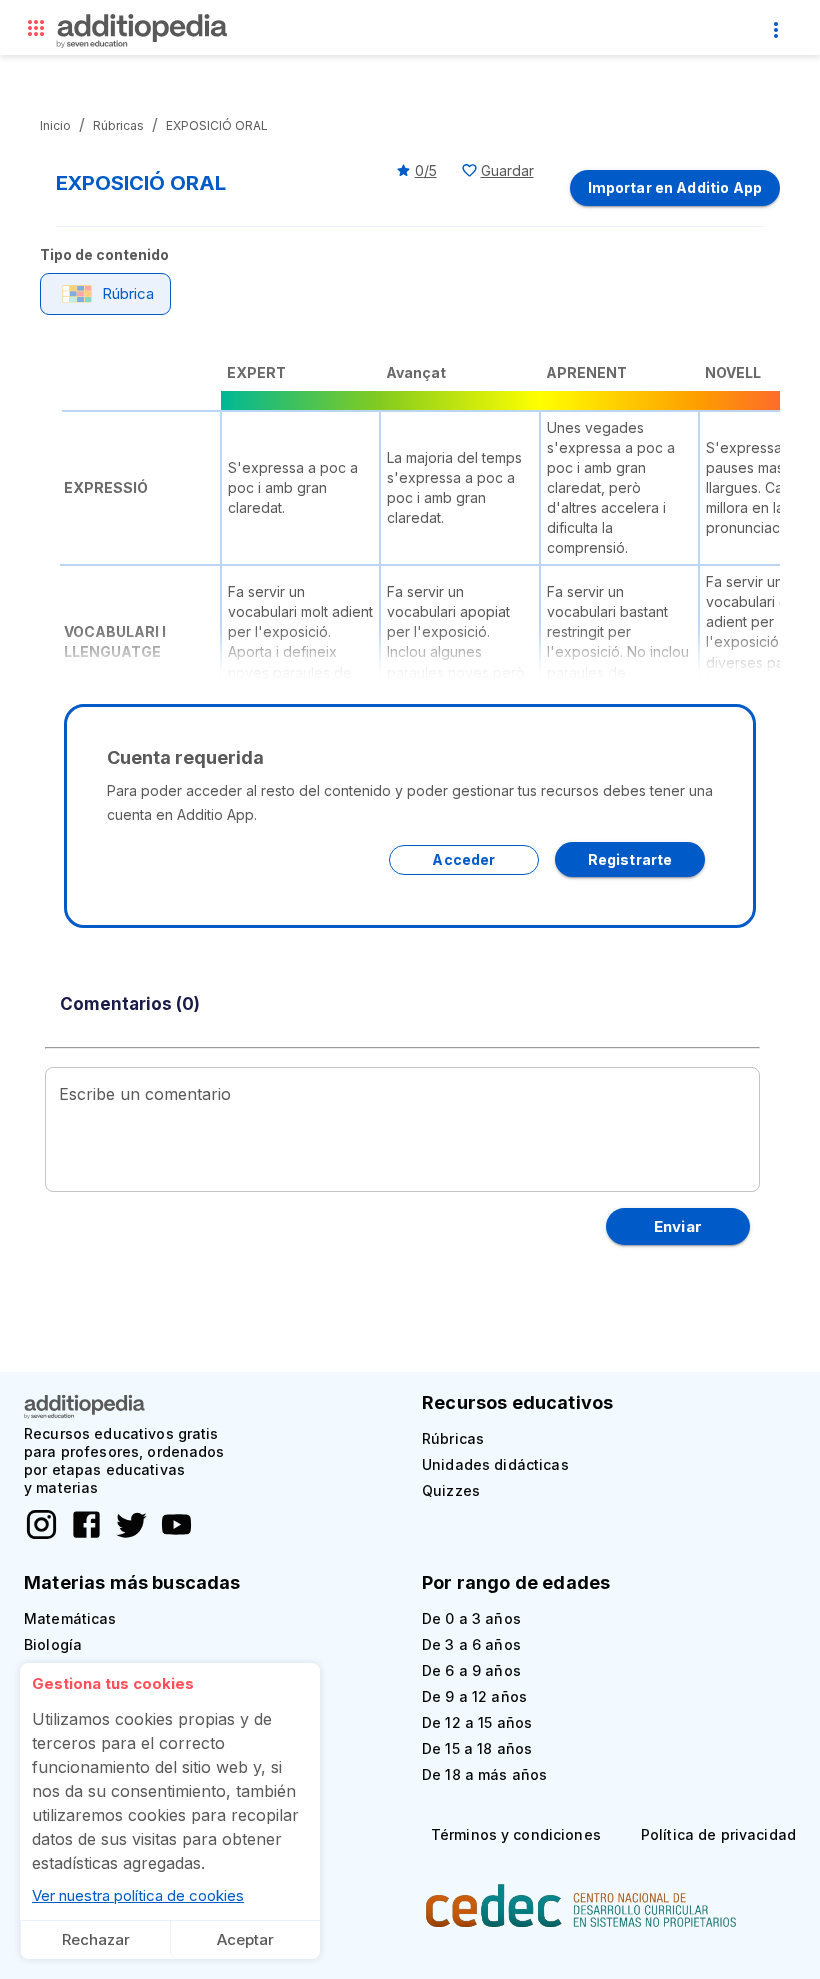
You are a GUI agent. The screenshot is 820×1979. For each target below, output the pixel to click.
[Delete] (36, 32)
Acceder (463, 859)
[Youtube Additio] (171, 1536)
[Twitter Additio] (126, 1536)
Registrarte (630, 859)
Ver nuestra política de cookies (138, 1895)
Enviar (678, 1226)
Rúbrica (128, 293)
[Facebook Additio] (81, 1536)
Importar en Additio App (675, 187)
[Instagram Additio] (41, 1536)
